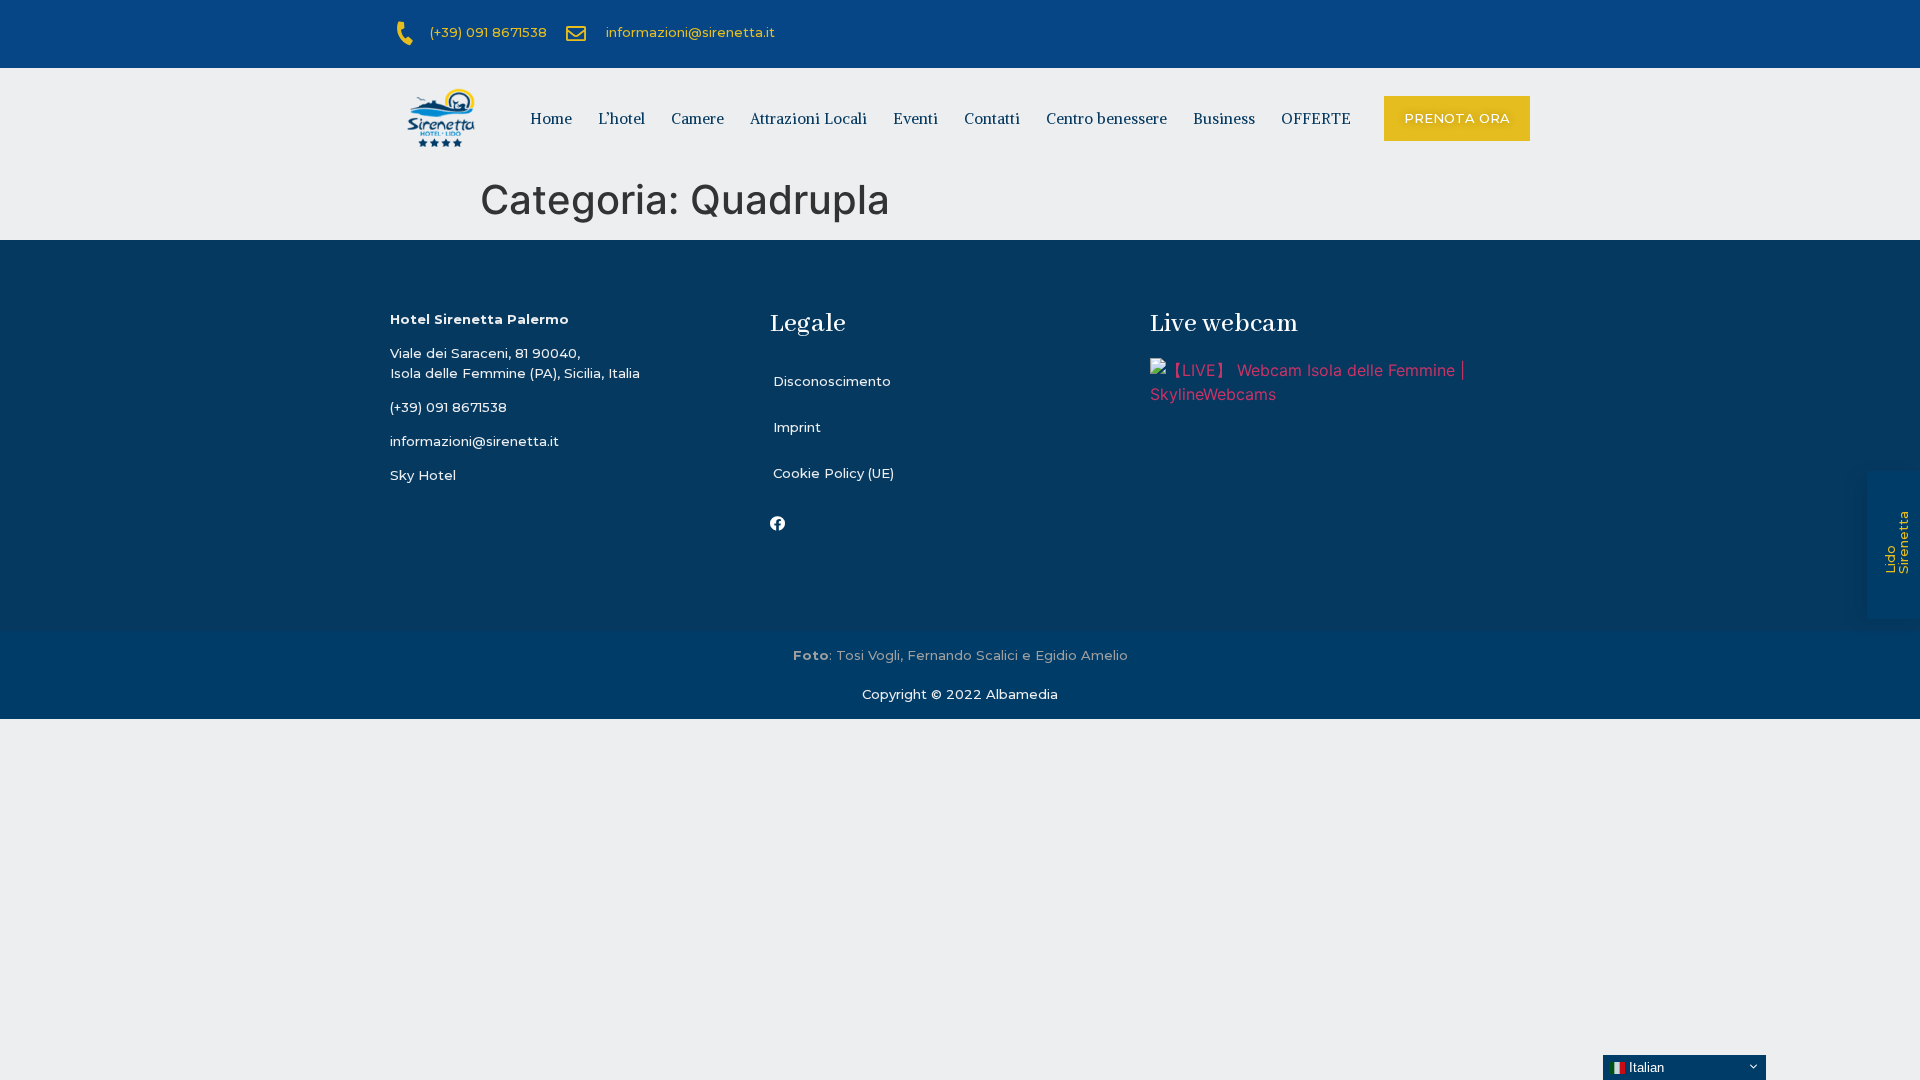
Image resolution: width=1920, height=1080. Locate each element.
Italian (1644, 1067)
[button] (1457, 118)
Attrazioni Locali (808, 118)
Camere (697, 118)
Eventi (915, 118)
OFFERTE (1316, 118)
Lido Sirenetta (1896, 542)
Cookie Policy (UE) (833, 473)
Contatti (992, 118)
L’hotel (621, 118)
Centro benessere (1106, 118)
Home (551, 118)
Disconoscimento (832, 381)
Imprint (797, 427)
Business (1224, 118)
